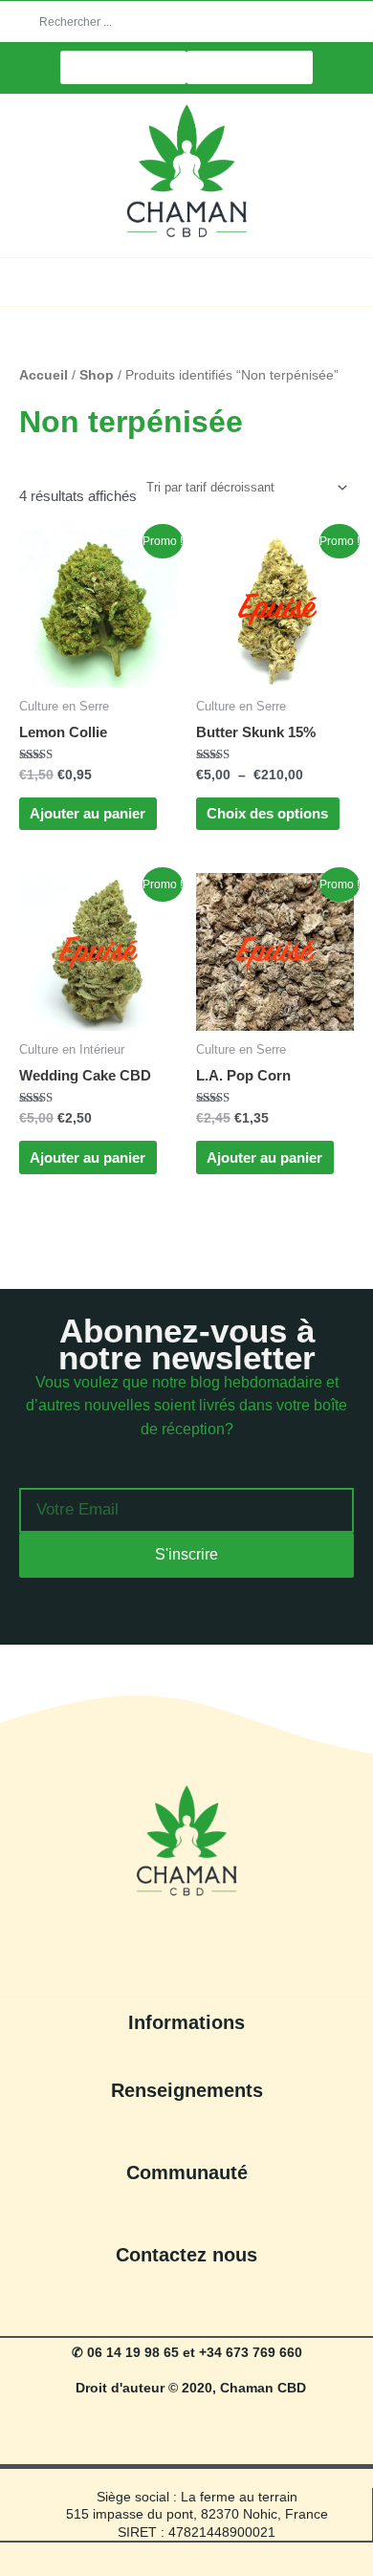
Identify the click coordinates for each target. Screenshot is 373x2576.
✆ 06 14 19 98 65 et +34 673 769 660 (187, 2352)
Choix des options (267, 813)
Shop (97, 375)
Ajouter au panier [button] (88, 813)
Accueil (44, 375)
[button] (186, 280)
